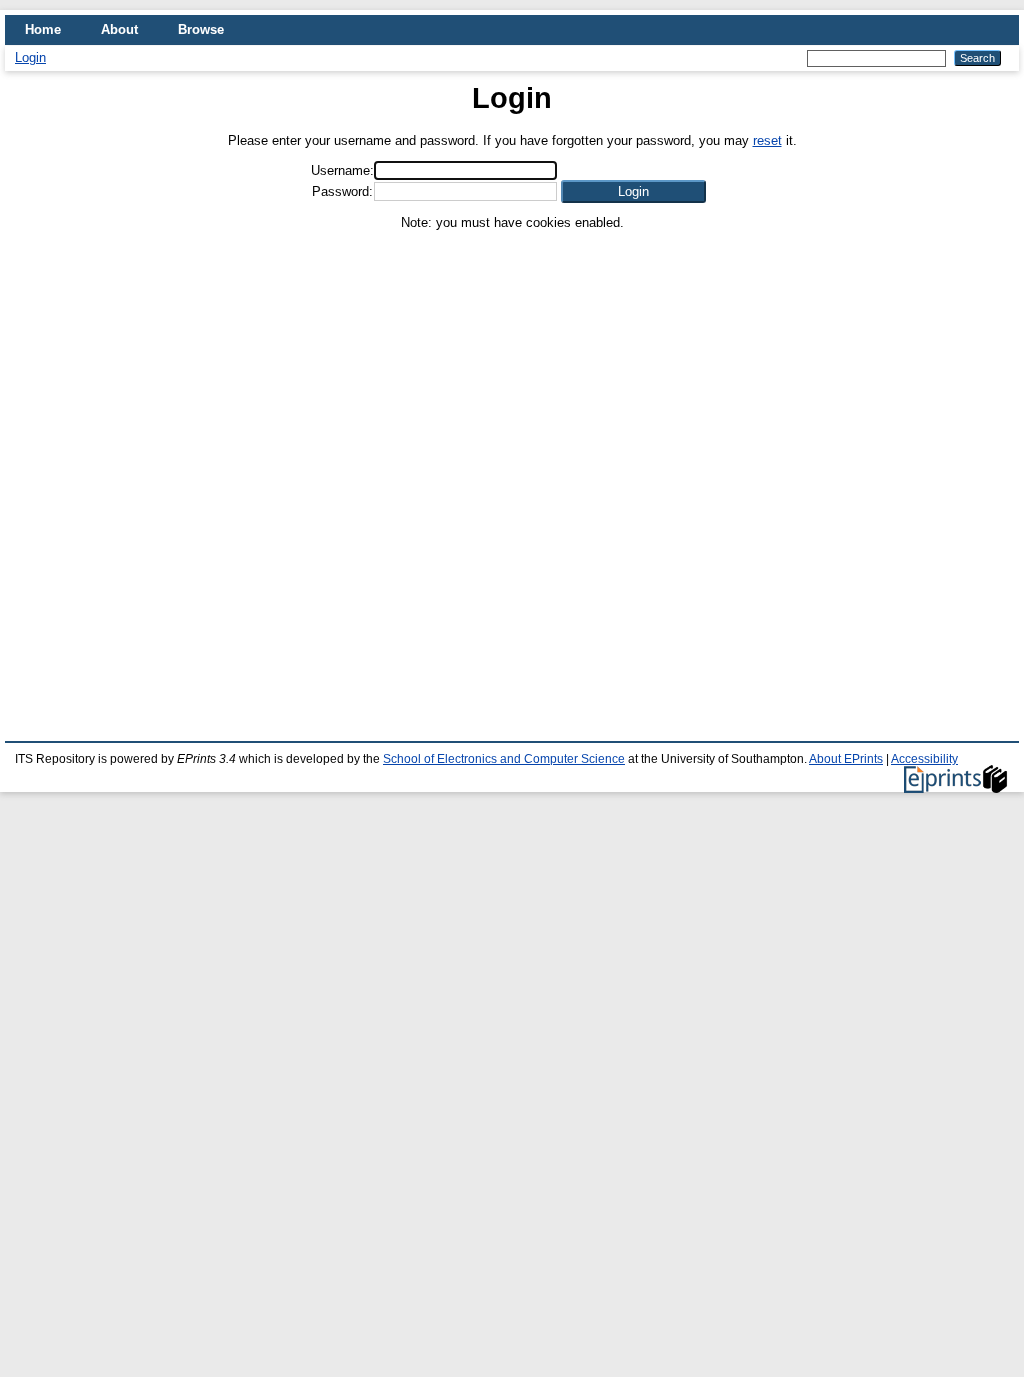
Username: (342, 170)
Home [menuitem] (43, 29)
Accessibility (924, 759)
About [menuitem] (119, 29)
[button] (633, 191)
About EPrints (846, 759)
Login (30, 57)
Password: (342, 191)
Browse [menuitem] (201, 29)
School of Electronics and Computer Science (504, 759)
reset (767, 140)
